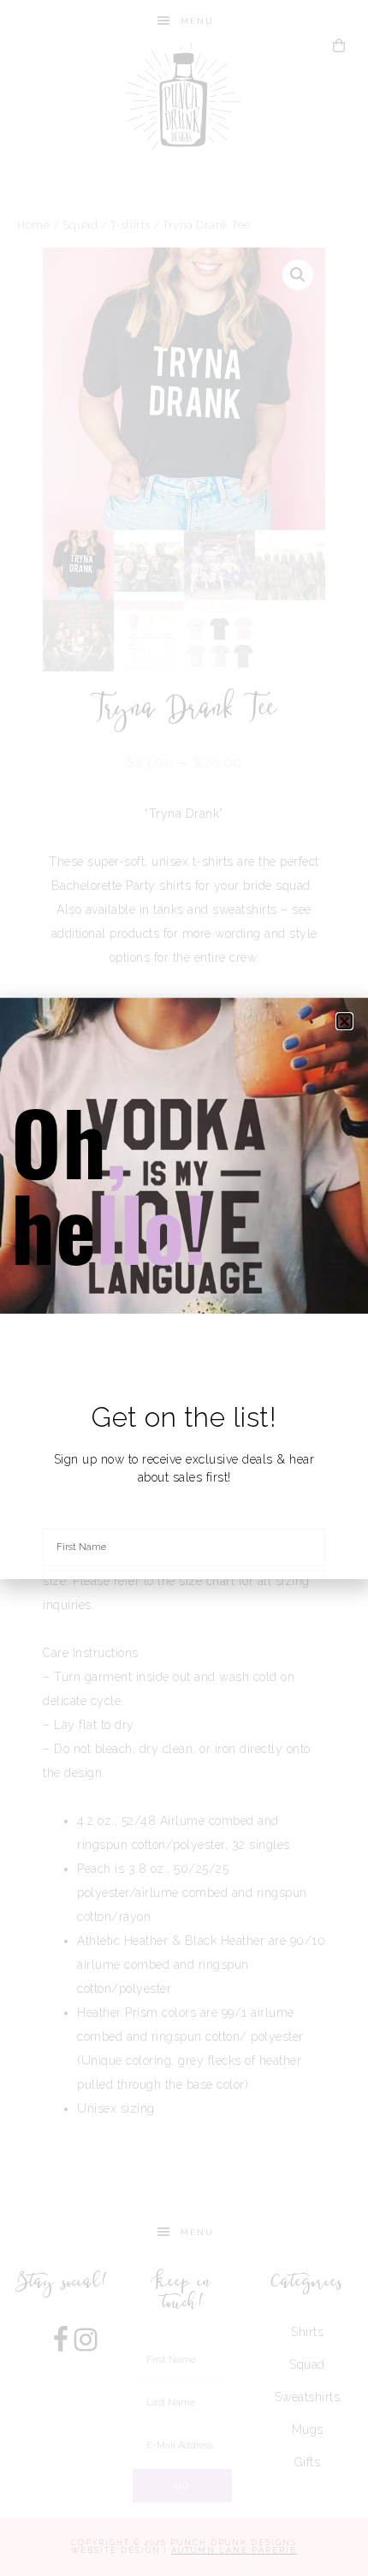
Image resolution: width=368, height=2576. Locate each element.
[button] (345, 1021)
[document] (184, 1288)
